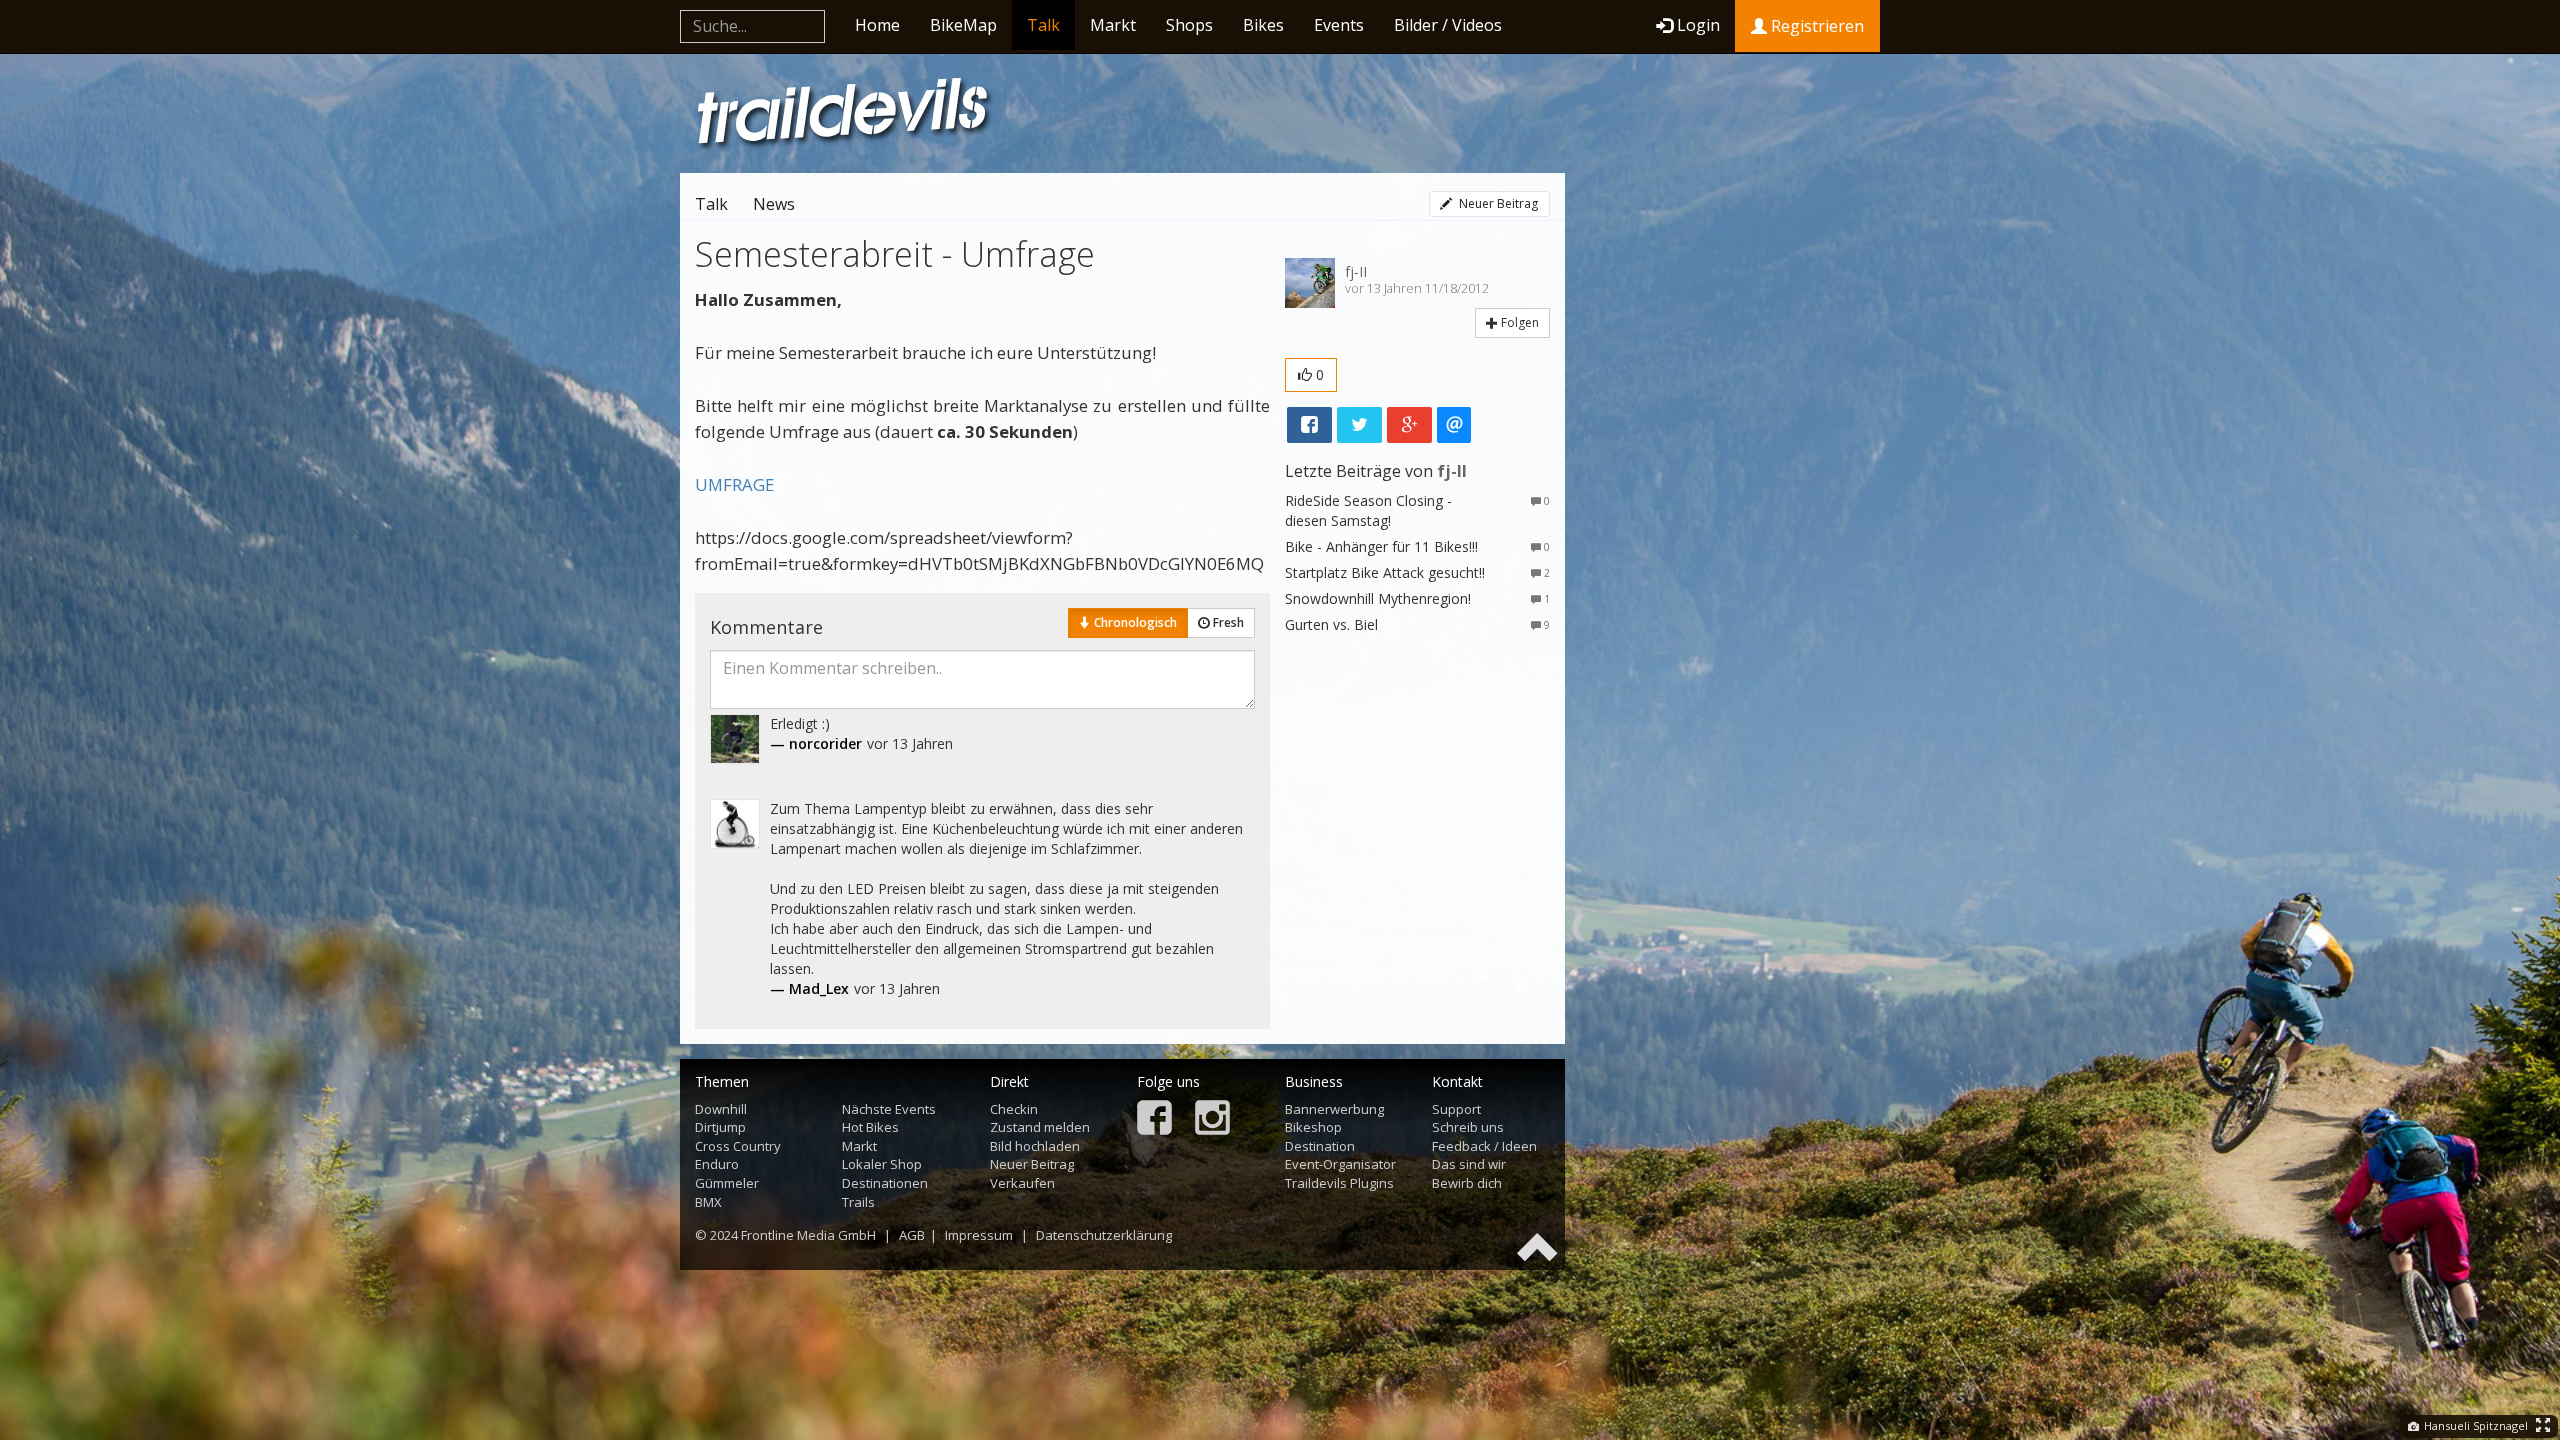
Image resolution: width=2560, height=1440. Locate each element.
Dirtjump (720, 1127)
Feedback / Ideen (1484, 1146)
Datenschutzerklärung (1104, 1235)
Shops (1189, 25)
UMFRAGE (734, 484)
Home (877, 25)
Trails (858, 1202)
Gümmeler (727, 1183)
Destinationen (885, 1183)
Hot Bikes (870, 1127)
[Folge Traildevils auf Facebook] (1154, 1119)
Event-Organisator (1340, 1164)
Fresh (1227, 622)
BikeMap (963, 25)
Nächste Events (889, 1109)
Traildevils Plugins (1339, 1183)
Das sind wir (1469, 1164)
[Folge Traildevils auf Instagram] (1212, 1119)
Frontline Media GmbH (808, 1235)
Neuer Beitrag (1497, 203)
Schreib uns (1468, 1127)
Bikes (1263, 25)
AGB (912, 1235)
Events (1339, 25)
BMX (708, 1202)
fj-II (1356, 271)
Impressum (979, 1235)
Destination (1320, 1146)
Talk (1043, 25)
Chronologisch (1134, 622)
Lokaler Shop (882, 1164)
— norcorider (816, 743)
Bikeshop (1313, 1127)
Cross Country (738, 1146)
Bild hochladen (1035, 1146)
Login (1698, 25)
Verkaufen (1022, 1183)
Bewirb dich (1467, 1183)
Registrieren (1815, 26)
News (774, 204)
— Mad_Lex (809, 988)
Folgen (1518, 322)
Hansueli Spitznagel (2474, 1425)
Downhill (721, 1109)
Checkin (1014, 1109)
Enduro (717, 1164)
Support (1456, 1109)
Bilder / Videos (1448, 25)
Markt (1113, 25)
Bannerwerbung (1334, 1109)
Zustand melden (1040, 1127)
